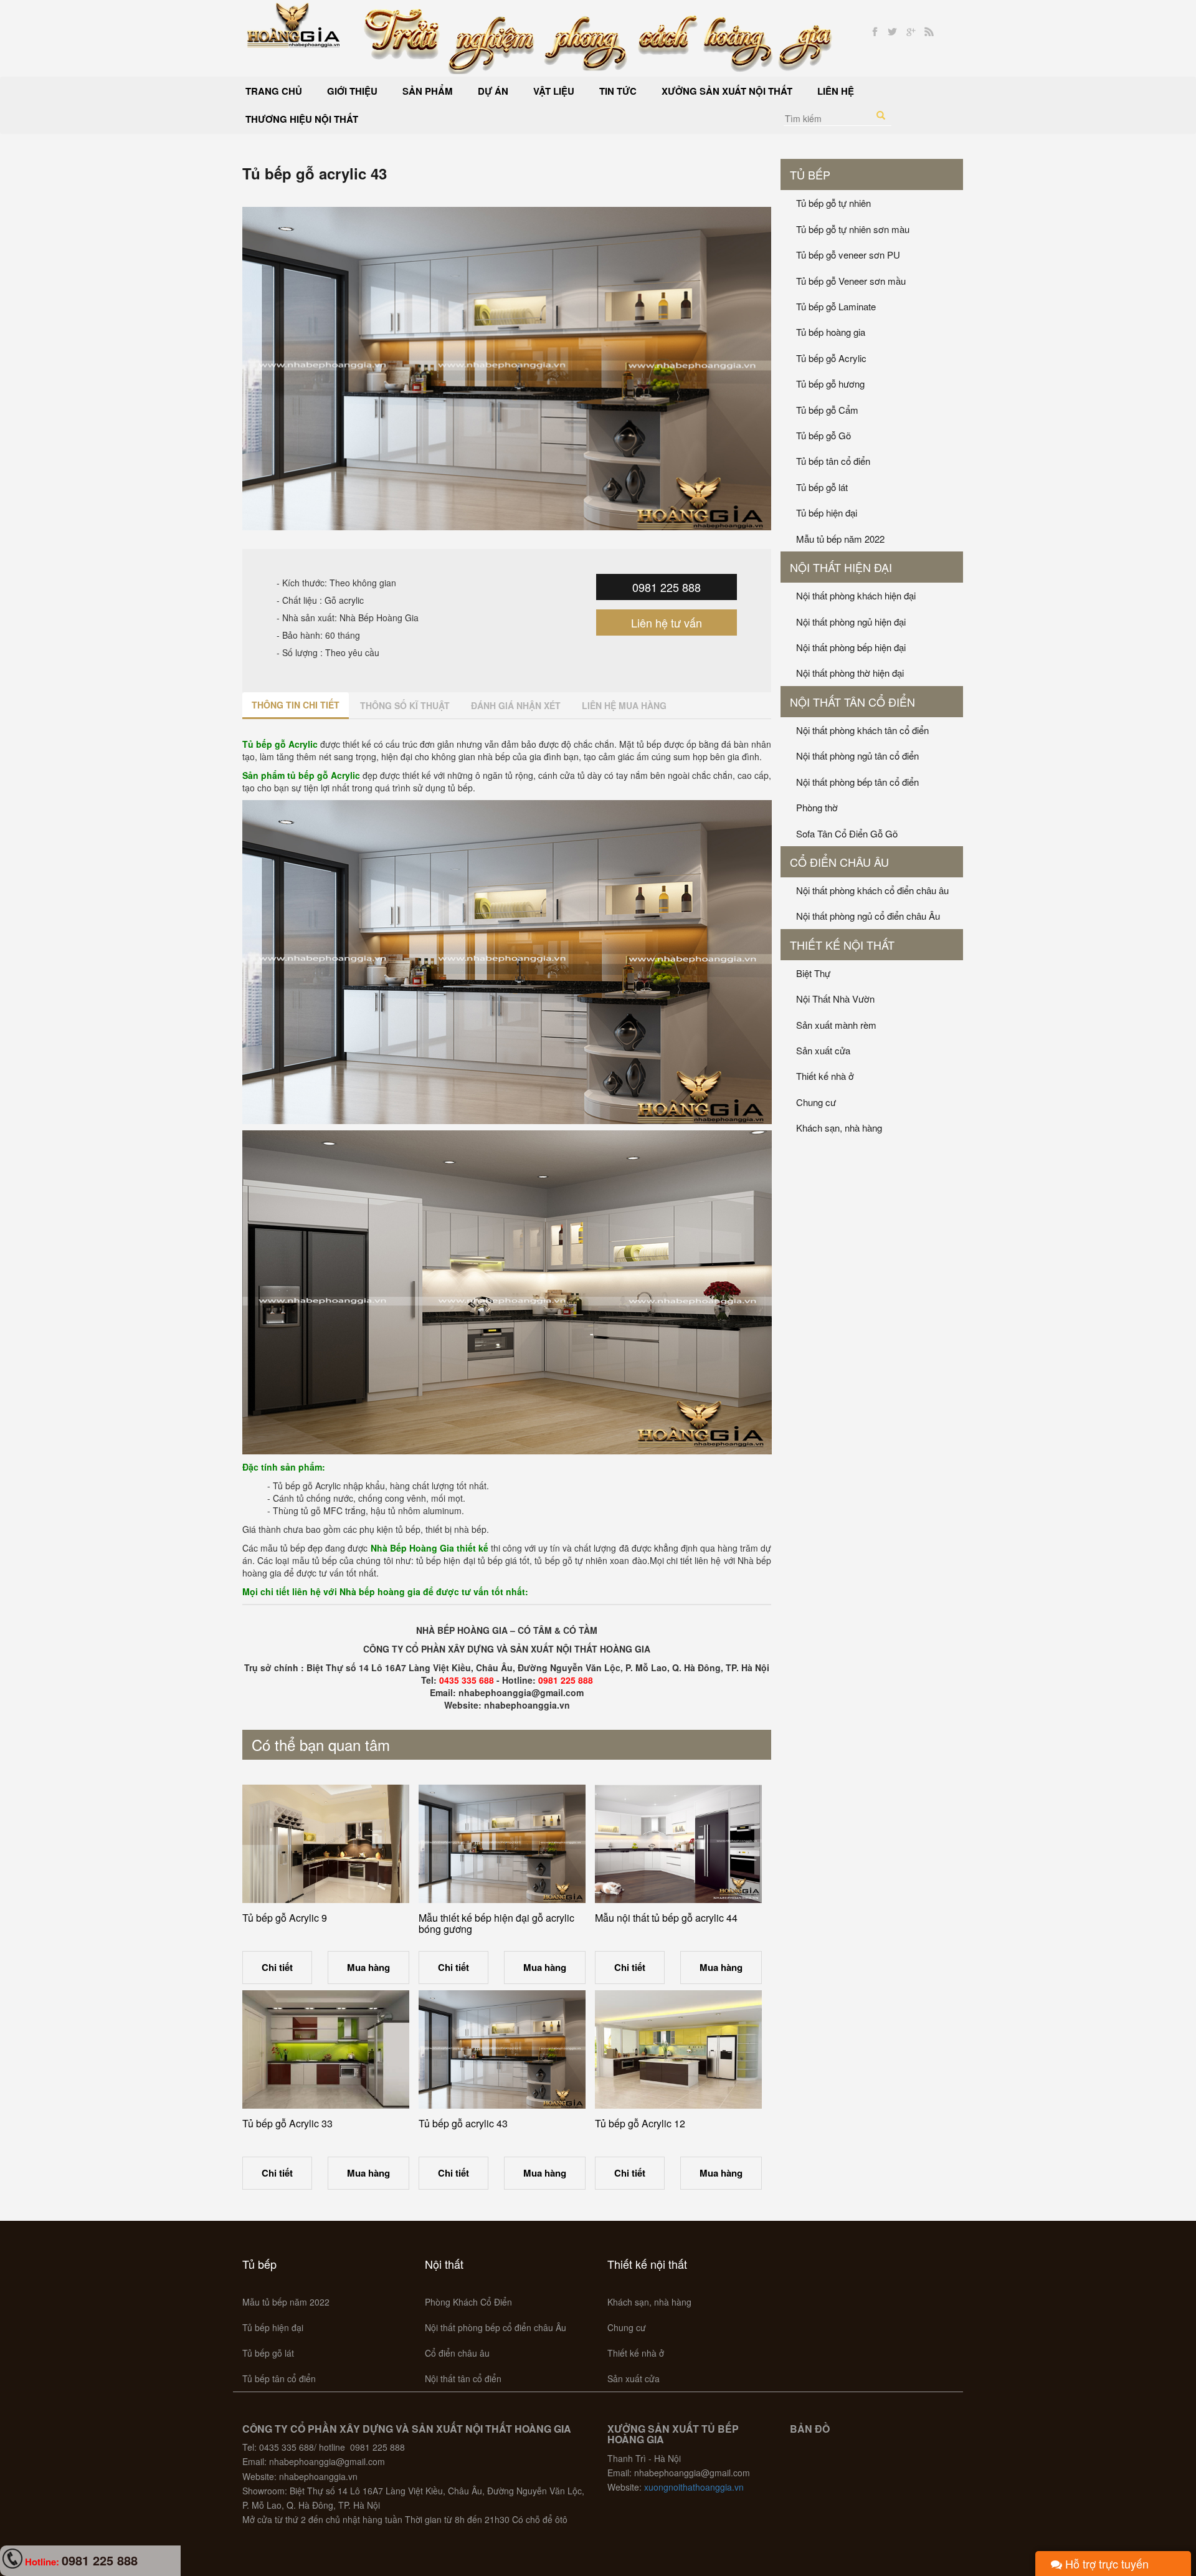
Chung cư (816, 1102)
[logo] (294, 24)
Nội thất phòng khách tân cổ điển (862, 730)
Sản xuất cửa (823, 1050)
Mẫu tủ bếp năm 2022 (840, 539)
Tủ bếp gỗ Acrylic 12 (640, 2123)
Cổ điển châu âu (839, 862)
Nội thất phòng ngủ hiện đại (851, 622)
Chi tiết (277, 1967)
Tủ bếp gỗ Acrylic (831, 358)
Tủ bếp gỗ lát (822, 487)
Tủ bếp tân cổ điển (833, 461)
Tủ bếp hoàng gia (831, 332)
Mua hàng (368, 1967)
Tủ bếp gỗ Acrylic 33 (287, 2123)
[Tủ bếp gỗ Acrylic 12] (678, 2049)
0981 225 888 (667, 587)
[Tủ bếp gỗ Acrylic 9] (326, 1844)
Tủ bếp (810, 174)
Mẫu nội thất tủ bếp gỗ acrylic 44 (666, 1918)
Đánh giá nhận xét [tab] (516, 705)
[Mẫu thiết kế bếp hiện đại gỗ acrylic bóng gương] (502, 1844)
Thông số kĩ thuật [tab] (405, 705)
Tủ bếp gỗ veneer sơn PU (848, 255)
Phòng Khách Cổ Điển (468, 2302)
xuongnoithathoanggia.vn (694, 2487)
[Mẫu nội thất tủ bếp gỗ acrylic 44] (678, 1844)
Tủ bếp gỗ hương (830, 384)
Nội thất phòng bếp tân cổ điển (857, 782)
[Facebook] (875, 32)
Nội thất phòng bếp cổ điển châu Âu (496, 2327)
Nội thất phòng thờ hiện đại (850, 673)
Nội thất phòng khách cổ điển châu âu (872, 890)
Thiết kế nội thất (842, 945)
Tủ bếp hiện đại (827, 513)
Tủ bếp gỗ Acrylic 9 (285, 1918)
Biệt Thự (813, 973)
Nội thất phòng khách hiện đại (856, 595)
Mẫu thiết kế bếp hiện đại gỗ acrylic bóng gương (496, 1923)
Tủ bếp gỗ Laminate (836, 306)
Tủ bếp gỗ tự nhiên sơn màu (853, 229)
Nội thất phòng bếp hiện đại (851, 647)
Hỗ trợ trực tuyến (1105, 2564)
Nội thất (444, 2264)
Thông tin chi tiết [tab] (296, 705)
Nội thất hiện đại (841, 567)
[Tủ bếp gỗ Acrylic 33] (326, 2049)
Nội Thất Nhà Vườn (835, 999)
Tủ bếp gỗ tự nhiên (833, 203)
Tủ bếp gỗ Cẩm (827, 410)
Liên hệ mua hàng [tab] (624, 705)
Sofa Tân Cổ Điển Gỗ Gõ (847, 833)
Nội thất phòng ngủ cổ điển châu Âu (868, 916)
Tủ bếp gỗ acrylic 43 (463, 2123)
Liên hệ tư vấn (667, 623)
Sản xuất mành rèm (836, 1025)
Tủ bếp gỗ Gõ (823, 435)
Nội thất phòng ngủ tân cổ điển (857, 756)
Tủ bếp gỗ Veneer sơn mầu (851, 281)
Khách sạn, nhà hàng (839, 1128)
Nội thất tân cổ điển (852, 702)
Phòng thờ (817, 807)
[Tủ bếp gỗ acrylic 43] (502, 2049)
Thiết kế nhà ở (825, 1076)
